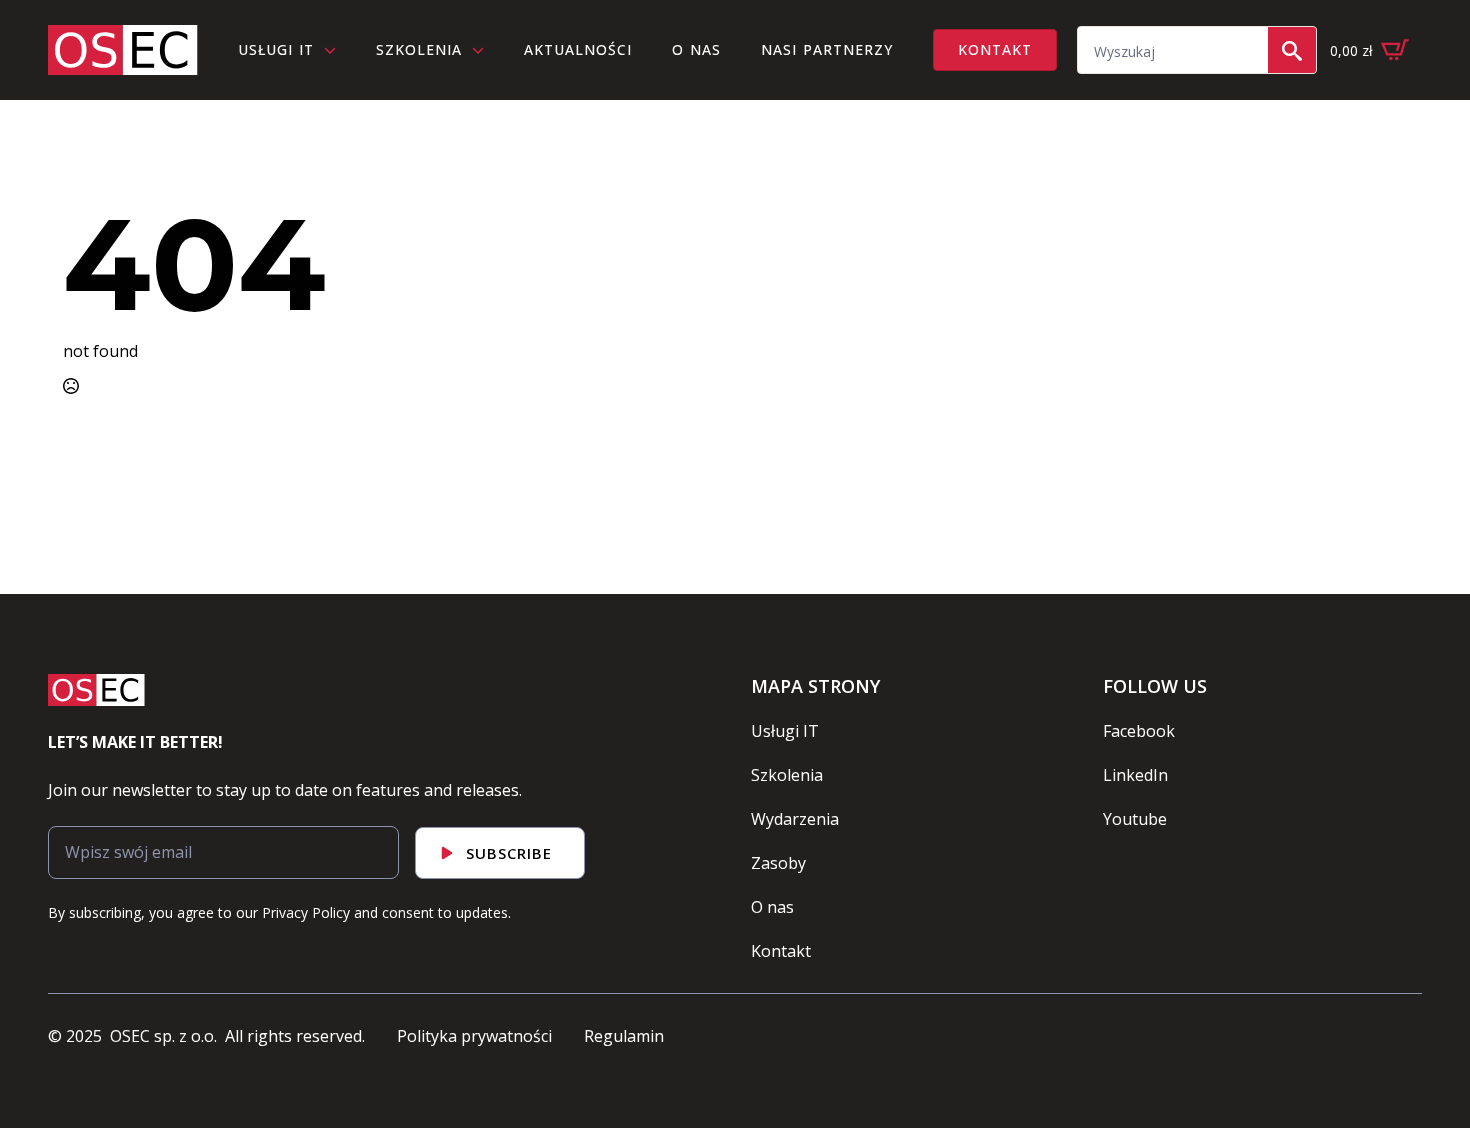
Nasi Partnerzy (827, 49)
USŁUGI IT (276, 49)
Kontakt (781, 951)
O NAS (696, 49)
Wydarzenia (795, 819)
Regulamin (624, 1036)
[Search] (1292, 51)
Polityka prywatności (474, 1036)
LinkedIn (1135, 775)
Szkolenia (419, 49)
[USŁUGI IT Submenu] (335, 49)
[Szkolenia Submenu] (483, 49)
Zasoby (778, 863)
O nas (772, 907)
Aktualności (578, 49)
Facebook (1139, 731)
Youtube (1135, 819)
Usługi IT (785, 731)
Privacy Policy (306, 912)
